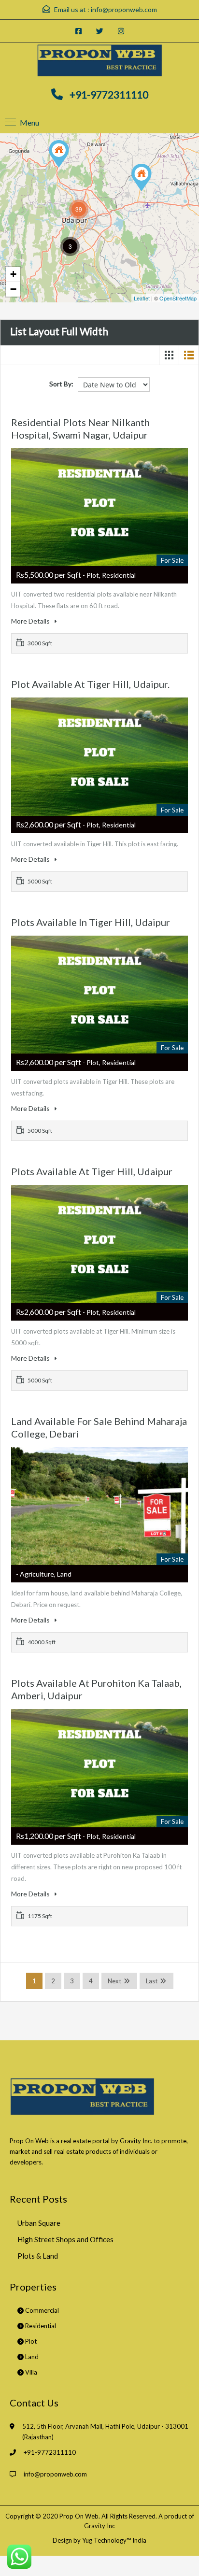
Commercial (41, 2310)
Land (31, 2357)
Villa (30, 2372)
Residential (40, 2326)
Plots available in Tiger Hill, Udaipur (91, 922)
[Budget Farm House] (59, 154)
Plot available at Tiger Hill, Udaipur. (90, 684)
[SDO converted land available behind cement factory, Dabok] (142, 178)
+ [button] (13, 274)
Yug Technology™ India (114, 2540)
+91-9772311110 (109, 94)
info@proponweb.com (124, 9)
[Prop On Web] (99, 61)
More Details (31, 621)
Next (114, 1981)
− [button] (13, 289)
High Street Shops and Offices (65, 2239)
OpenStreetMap (178, 298)
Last (152, 1981)
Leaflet (142, 298)
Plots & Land (38, 2256)
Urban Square (39, 2223)
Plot (30, 2341)
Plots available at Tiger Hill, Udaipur (92, 1171)
